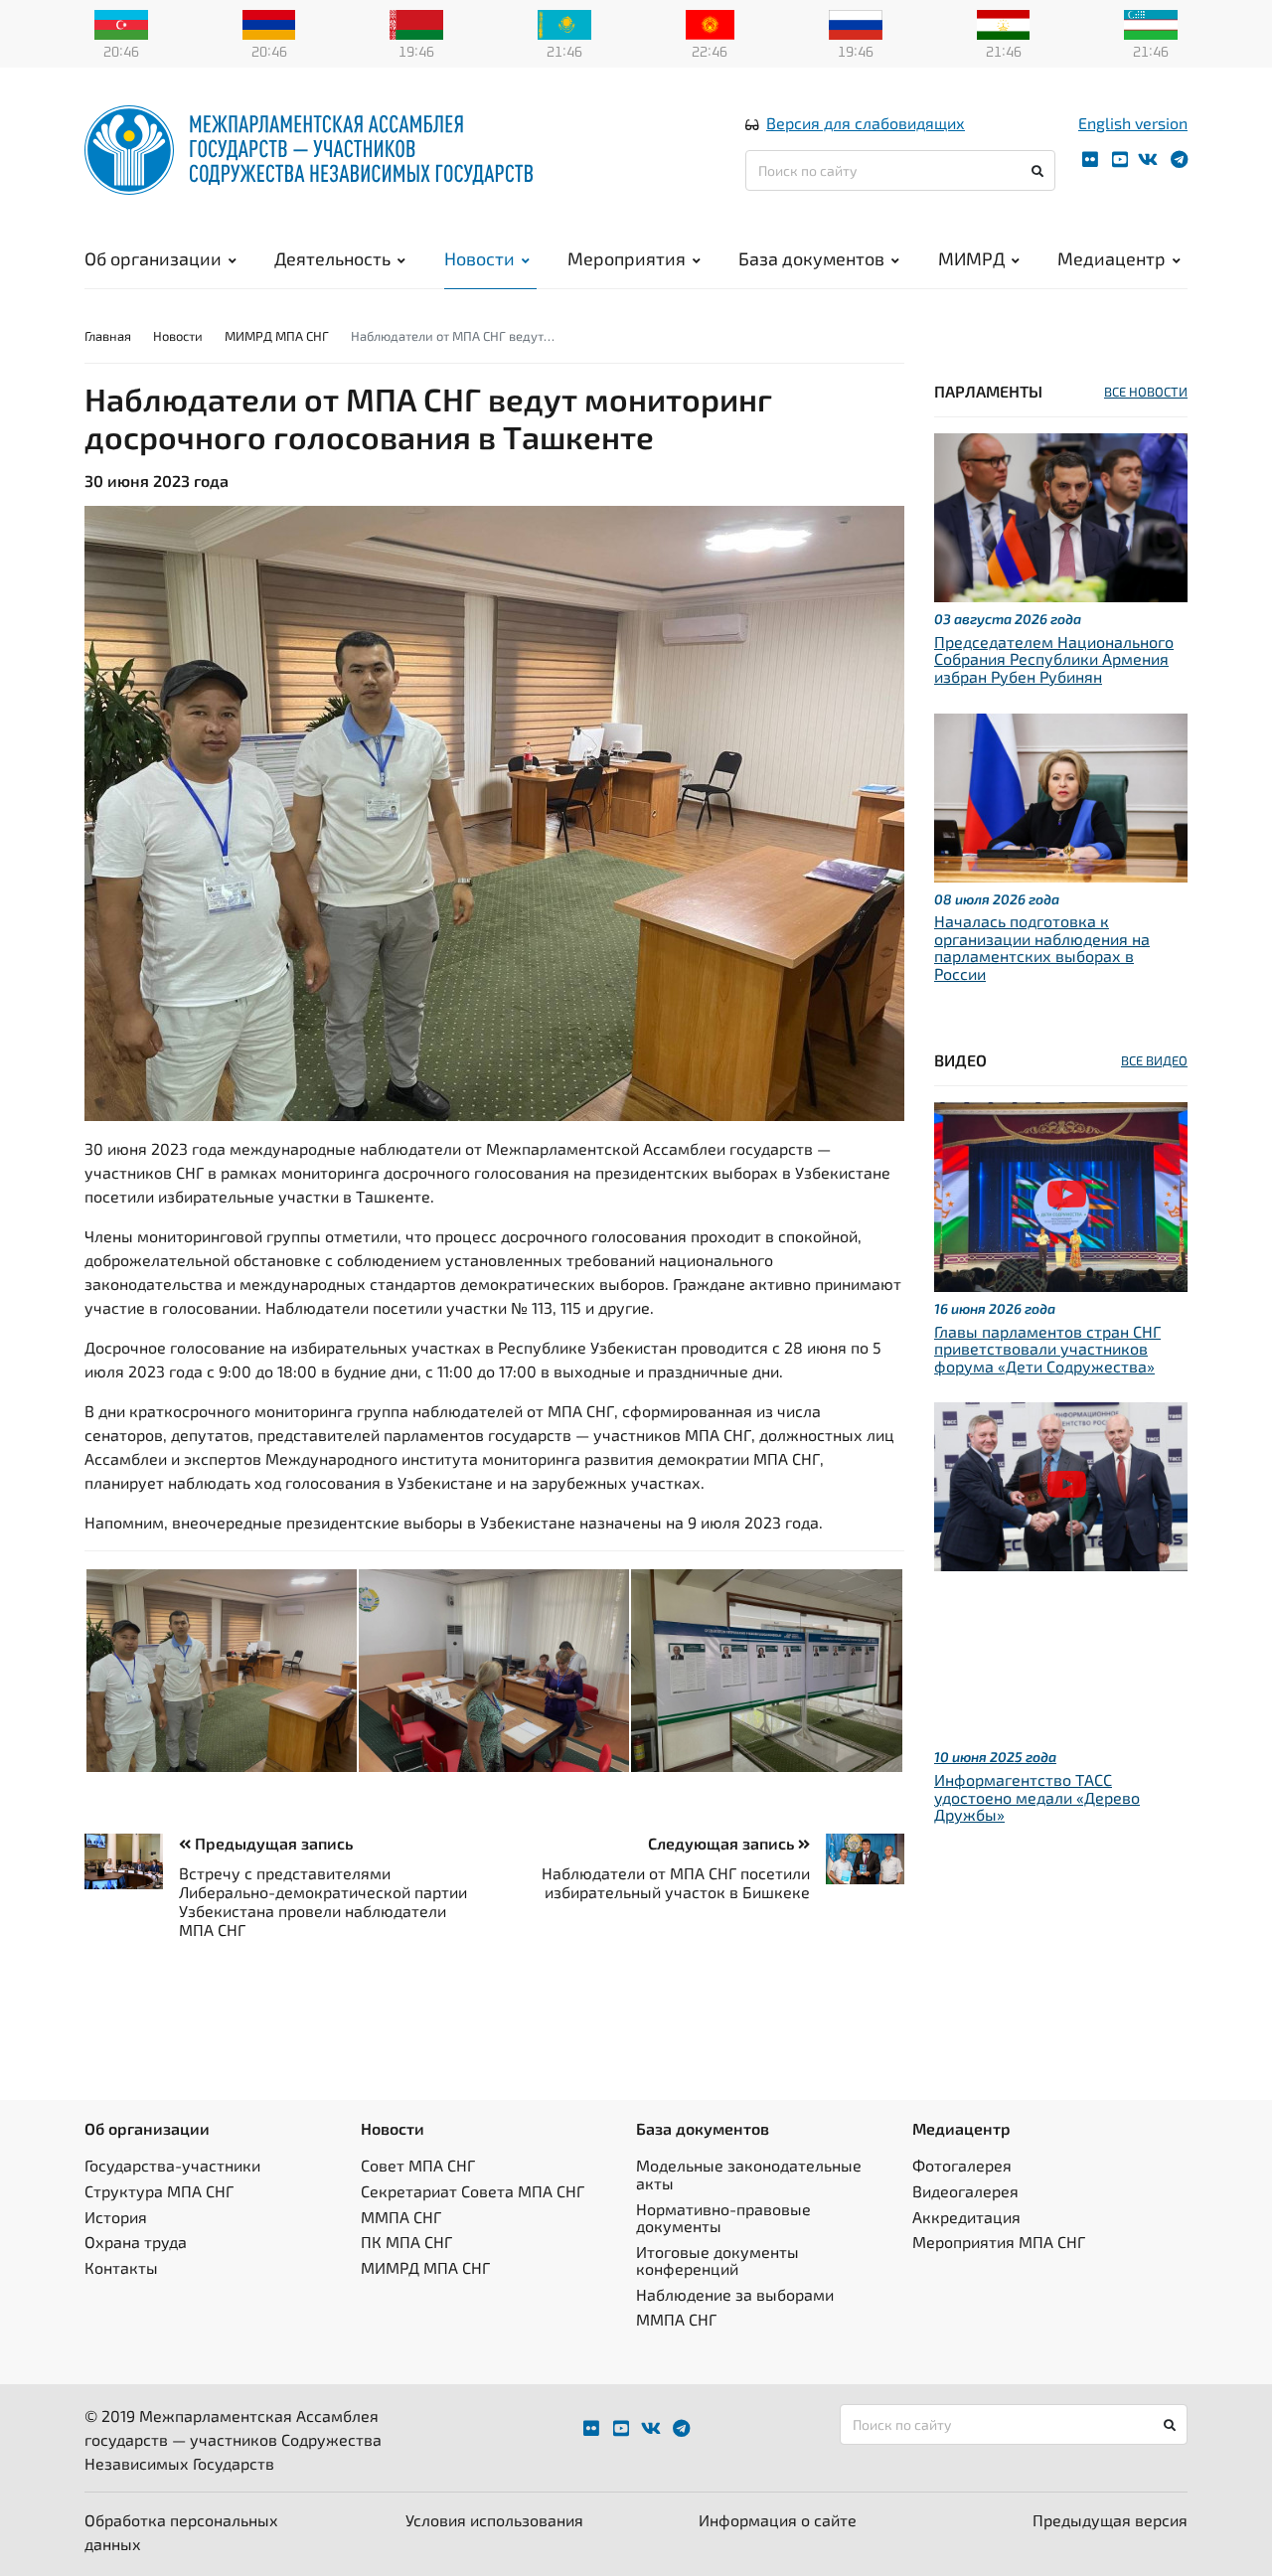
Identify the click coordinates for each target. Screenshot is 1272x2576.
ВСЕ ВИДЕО (1154, 1060)
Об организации (153, 258)
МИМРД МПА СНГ (277, 336)
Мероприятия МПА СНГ (999, 2242)
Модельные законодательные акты (749, 2174)
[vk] (1148, 160)
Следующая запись (723, 1843)
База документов (811, 258)
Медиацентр (1112, 258)
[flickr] (1090, 160)
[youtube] (1120, 160)
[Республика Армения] (269, 23)
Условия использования (494, 2520)
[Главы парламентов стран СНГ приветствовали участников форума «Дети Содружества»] (1061, 1194)
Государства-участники (172, 2165)
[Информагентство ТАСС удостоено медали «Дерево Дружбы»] (1061, 1484)
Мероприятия (627, 258)
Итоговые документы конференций (717, 2260)
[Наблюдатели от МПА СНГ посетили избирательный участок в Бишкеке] (857, 1859)
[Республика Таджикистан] (1004, 23)
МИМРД (971, 258)
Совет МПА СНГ (418, 2165)
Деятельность (332, 258)
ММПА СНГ (401, 2217)
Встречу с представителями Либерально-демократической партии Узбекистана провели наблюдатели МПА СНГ (323, 1902)
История (116, 2217)
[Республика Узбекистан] (1151, 23)
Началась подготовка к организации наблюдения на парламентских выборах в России (1042, 947)
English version (1133, 123)
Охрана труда (136, 2242)
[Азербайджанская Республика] (121, 23)
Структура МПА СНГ (159, 2191)
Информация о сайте (778, 2520)
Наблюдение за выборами (735, 2294)
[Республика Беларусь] (416, 23)
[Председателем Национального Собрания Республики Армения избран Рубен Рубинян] (1061, 515)
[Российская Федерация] (856, 23)
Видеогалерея (965, 2191)
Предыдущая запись (272, 1843)
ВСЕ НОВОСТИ (1146, 392)
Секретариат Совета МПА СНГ (473, 2191)
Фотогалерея (962, 2165)
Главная (108, 336)
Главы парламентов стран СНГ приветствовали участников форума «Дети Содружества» (1047, 1349)
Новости (479, 258)
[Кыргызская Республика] (710, 23)
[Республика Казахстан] (564, 23)
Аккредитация (966, 2217)
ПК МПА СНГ (406, 2242)
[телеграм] (1179, 160)
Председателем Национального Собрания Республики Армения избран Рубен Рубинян (1054, 659)
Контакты (121, 2267)
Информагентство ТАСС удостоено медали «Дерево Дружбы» (1037, 1797)
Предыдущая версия (1110, 2520)
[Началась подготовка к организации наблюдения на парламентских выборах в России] (1061, 795)
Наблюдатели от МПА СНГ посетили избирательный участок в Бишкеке (676, 1882)
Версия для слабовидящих (866, 123)
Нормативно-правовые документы (723, 2218)
